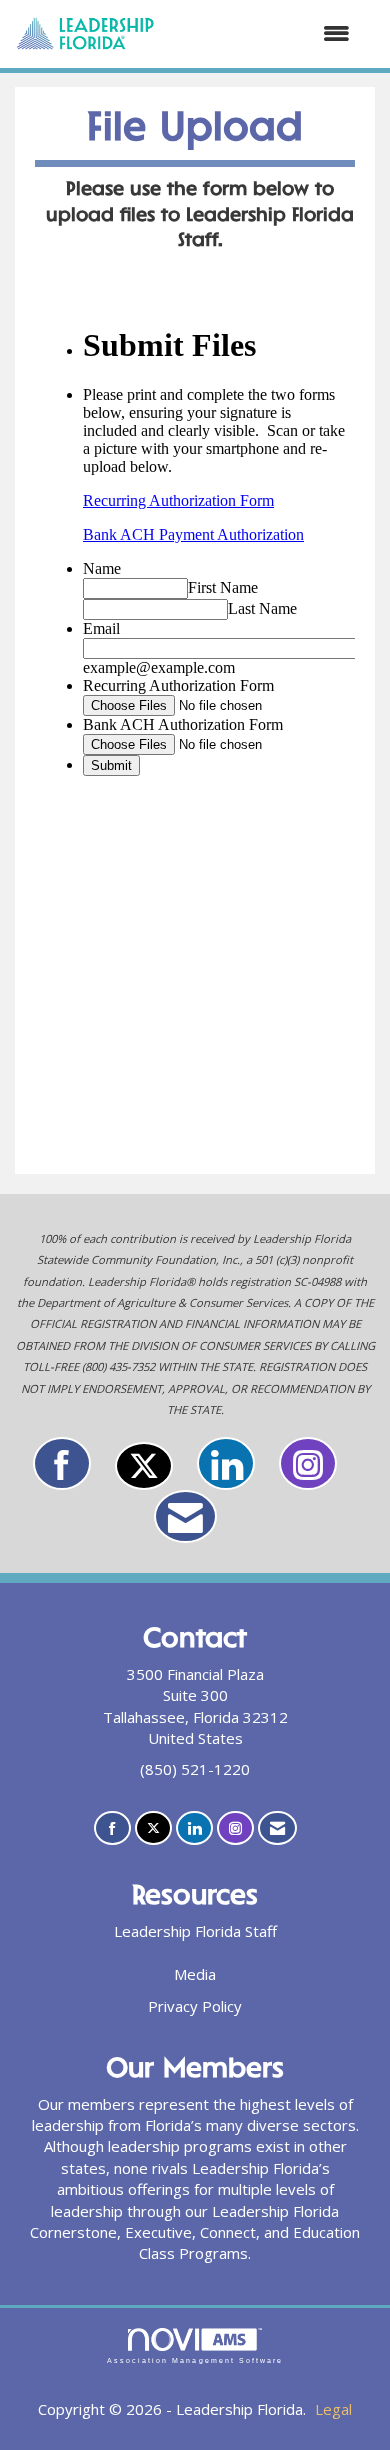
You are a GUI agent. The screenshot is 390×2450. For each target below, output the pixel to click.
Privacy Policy (195, 2006)
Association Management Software (195, 2360)
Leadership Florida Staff (195, 1931)
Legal (333, 2409)
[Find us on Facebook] (62, 1463)
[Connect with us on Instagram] (308, 1463)
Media (195, 1974)
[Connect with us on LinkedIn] (226, 1463)
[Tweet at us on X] (144, 1466)
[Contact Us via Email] (185, 1516)
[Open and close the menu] (262, 33)
